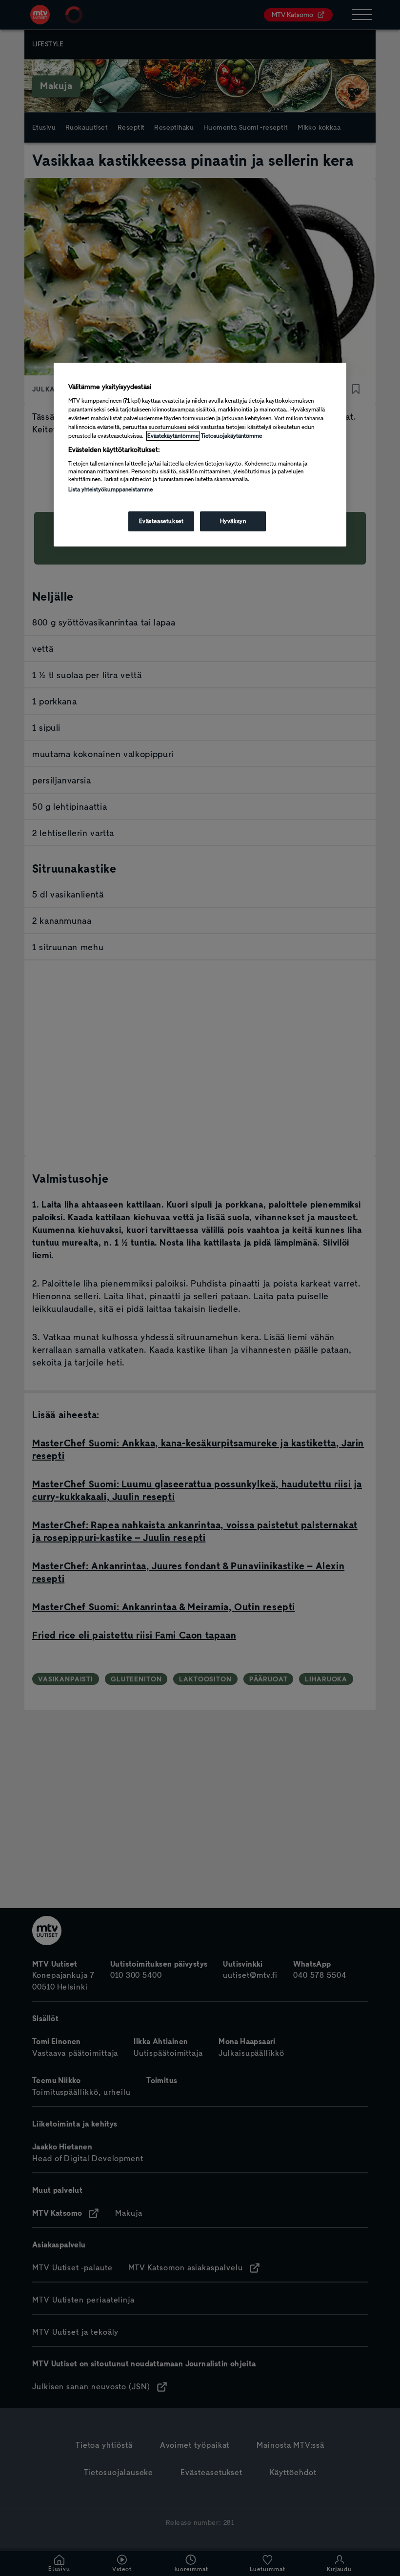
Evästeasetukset (161, 521)
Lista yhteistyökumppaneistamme (110, 489)
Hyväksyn (233, 521)
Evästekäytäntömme (173, 436)
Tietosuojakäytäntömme (231, 436)
